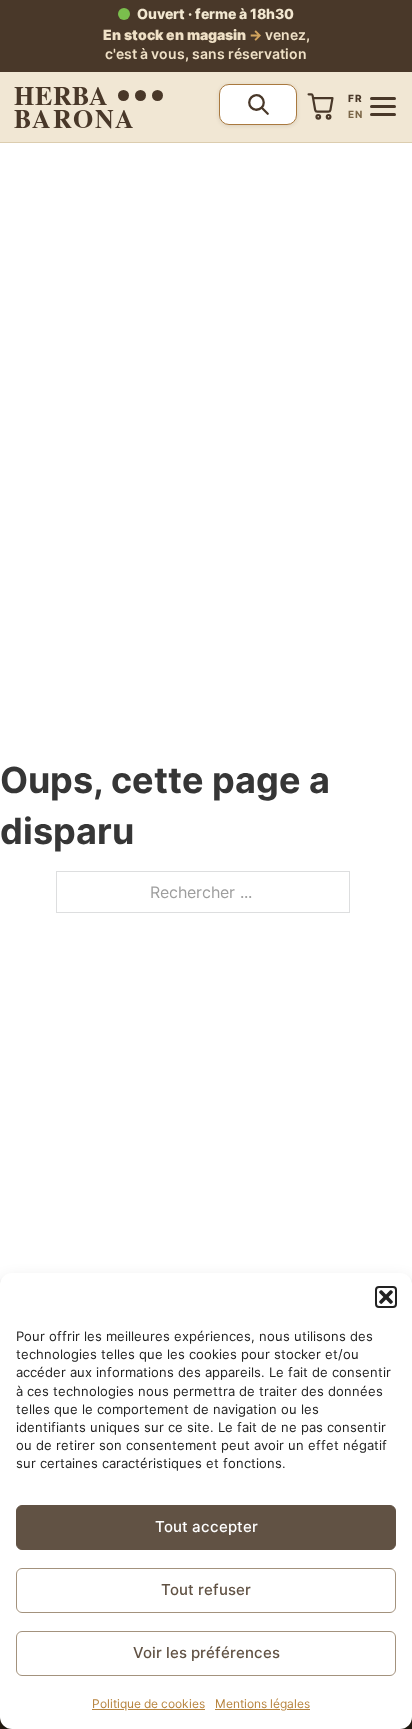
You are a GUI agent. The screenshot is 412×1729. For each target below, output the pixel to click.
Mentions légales (262, 1703)
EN (355, 114)
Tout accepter (206, 1526)
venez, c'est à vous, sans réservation (206, 44)
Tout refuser (206, 1589)
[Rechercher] (258, 104)
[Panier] (321, 106)
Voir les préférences (206, 1652)
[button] (386, 1297)
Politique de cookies (148, 1703)
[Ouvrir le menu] (382, 106)
